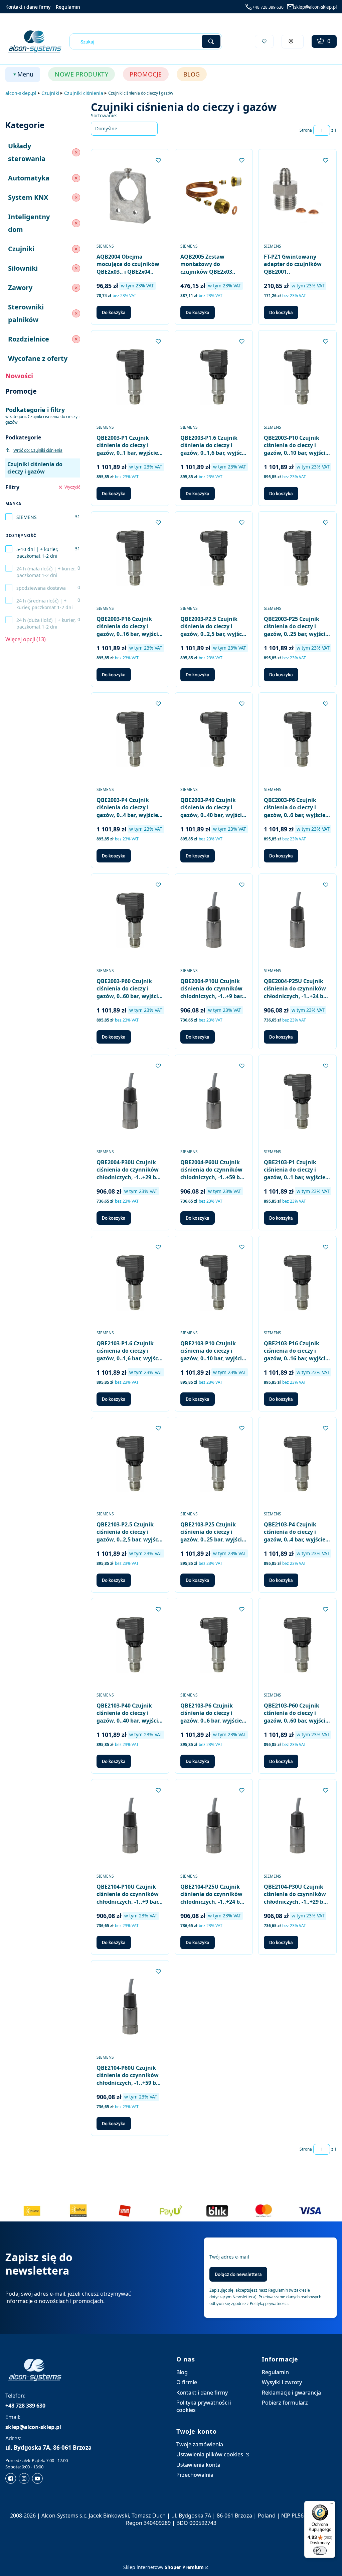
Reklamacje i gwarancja (291, 2393)
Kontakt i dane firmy (28, 7)
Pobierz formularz (285, 2403)
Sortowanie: (104, 115)
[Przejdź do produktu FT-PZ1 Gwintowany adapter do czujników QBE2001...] (297, 196)
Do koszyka (114, 312)
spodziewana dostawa (41, 588)
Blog (182, 2372)
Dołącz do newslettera (238, 2274)
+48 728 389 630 (268, 7)
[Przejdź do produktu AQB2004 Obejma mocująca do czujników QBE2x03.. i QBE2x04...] (130, 196)
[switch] (320, 2551)
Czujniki (50, 93)
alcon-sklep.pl (21, 93)
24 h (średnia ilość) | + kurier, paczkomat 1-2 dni (45, 604)
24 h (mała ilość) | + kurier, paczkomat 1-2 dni (46, 572)
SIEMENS (27, 517)
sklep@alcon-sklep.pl (315, 7)
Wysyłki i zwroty (282, 2382)
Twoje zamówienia (200, 2444)
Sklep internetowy (163, 2567)
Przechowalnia (195, 2475)
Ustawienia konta (198, 2465)
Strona (306, 130)
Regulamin (68, 7)
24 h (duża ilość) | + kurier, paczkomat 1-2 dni (46, 623)
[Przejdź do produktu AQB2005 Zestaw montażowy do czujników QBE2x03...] (214, 196)
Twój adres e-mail (229, 2257)
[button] (211, 41)
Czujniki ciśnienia (84, 93)
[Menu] (331, 2505)
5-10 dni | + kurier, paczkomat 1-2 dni (37, 553)
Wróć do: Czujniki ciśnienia (38, 450)
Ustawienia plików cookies (210, 2454)
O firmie (187, 2382)
